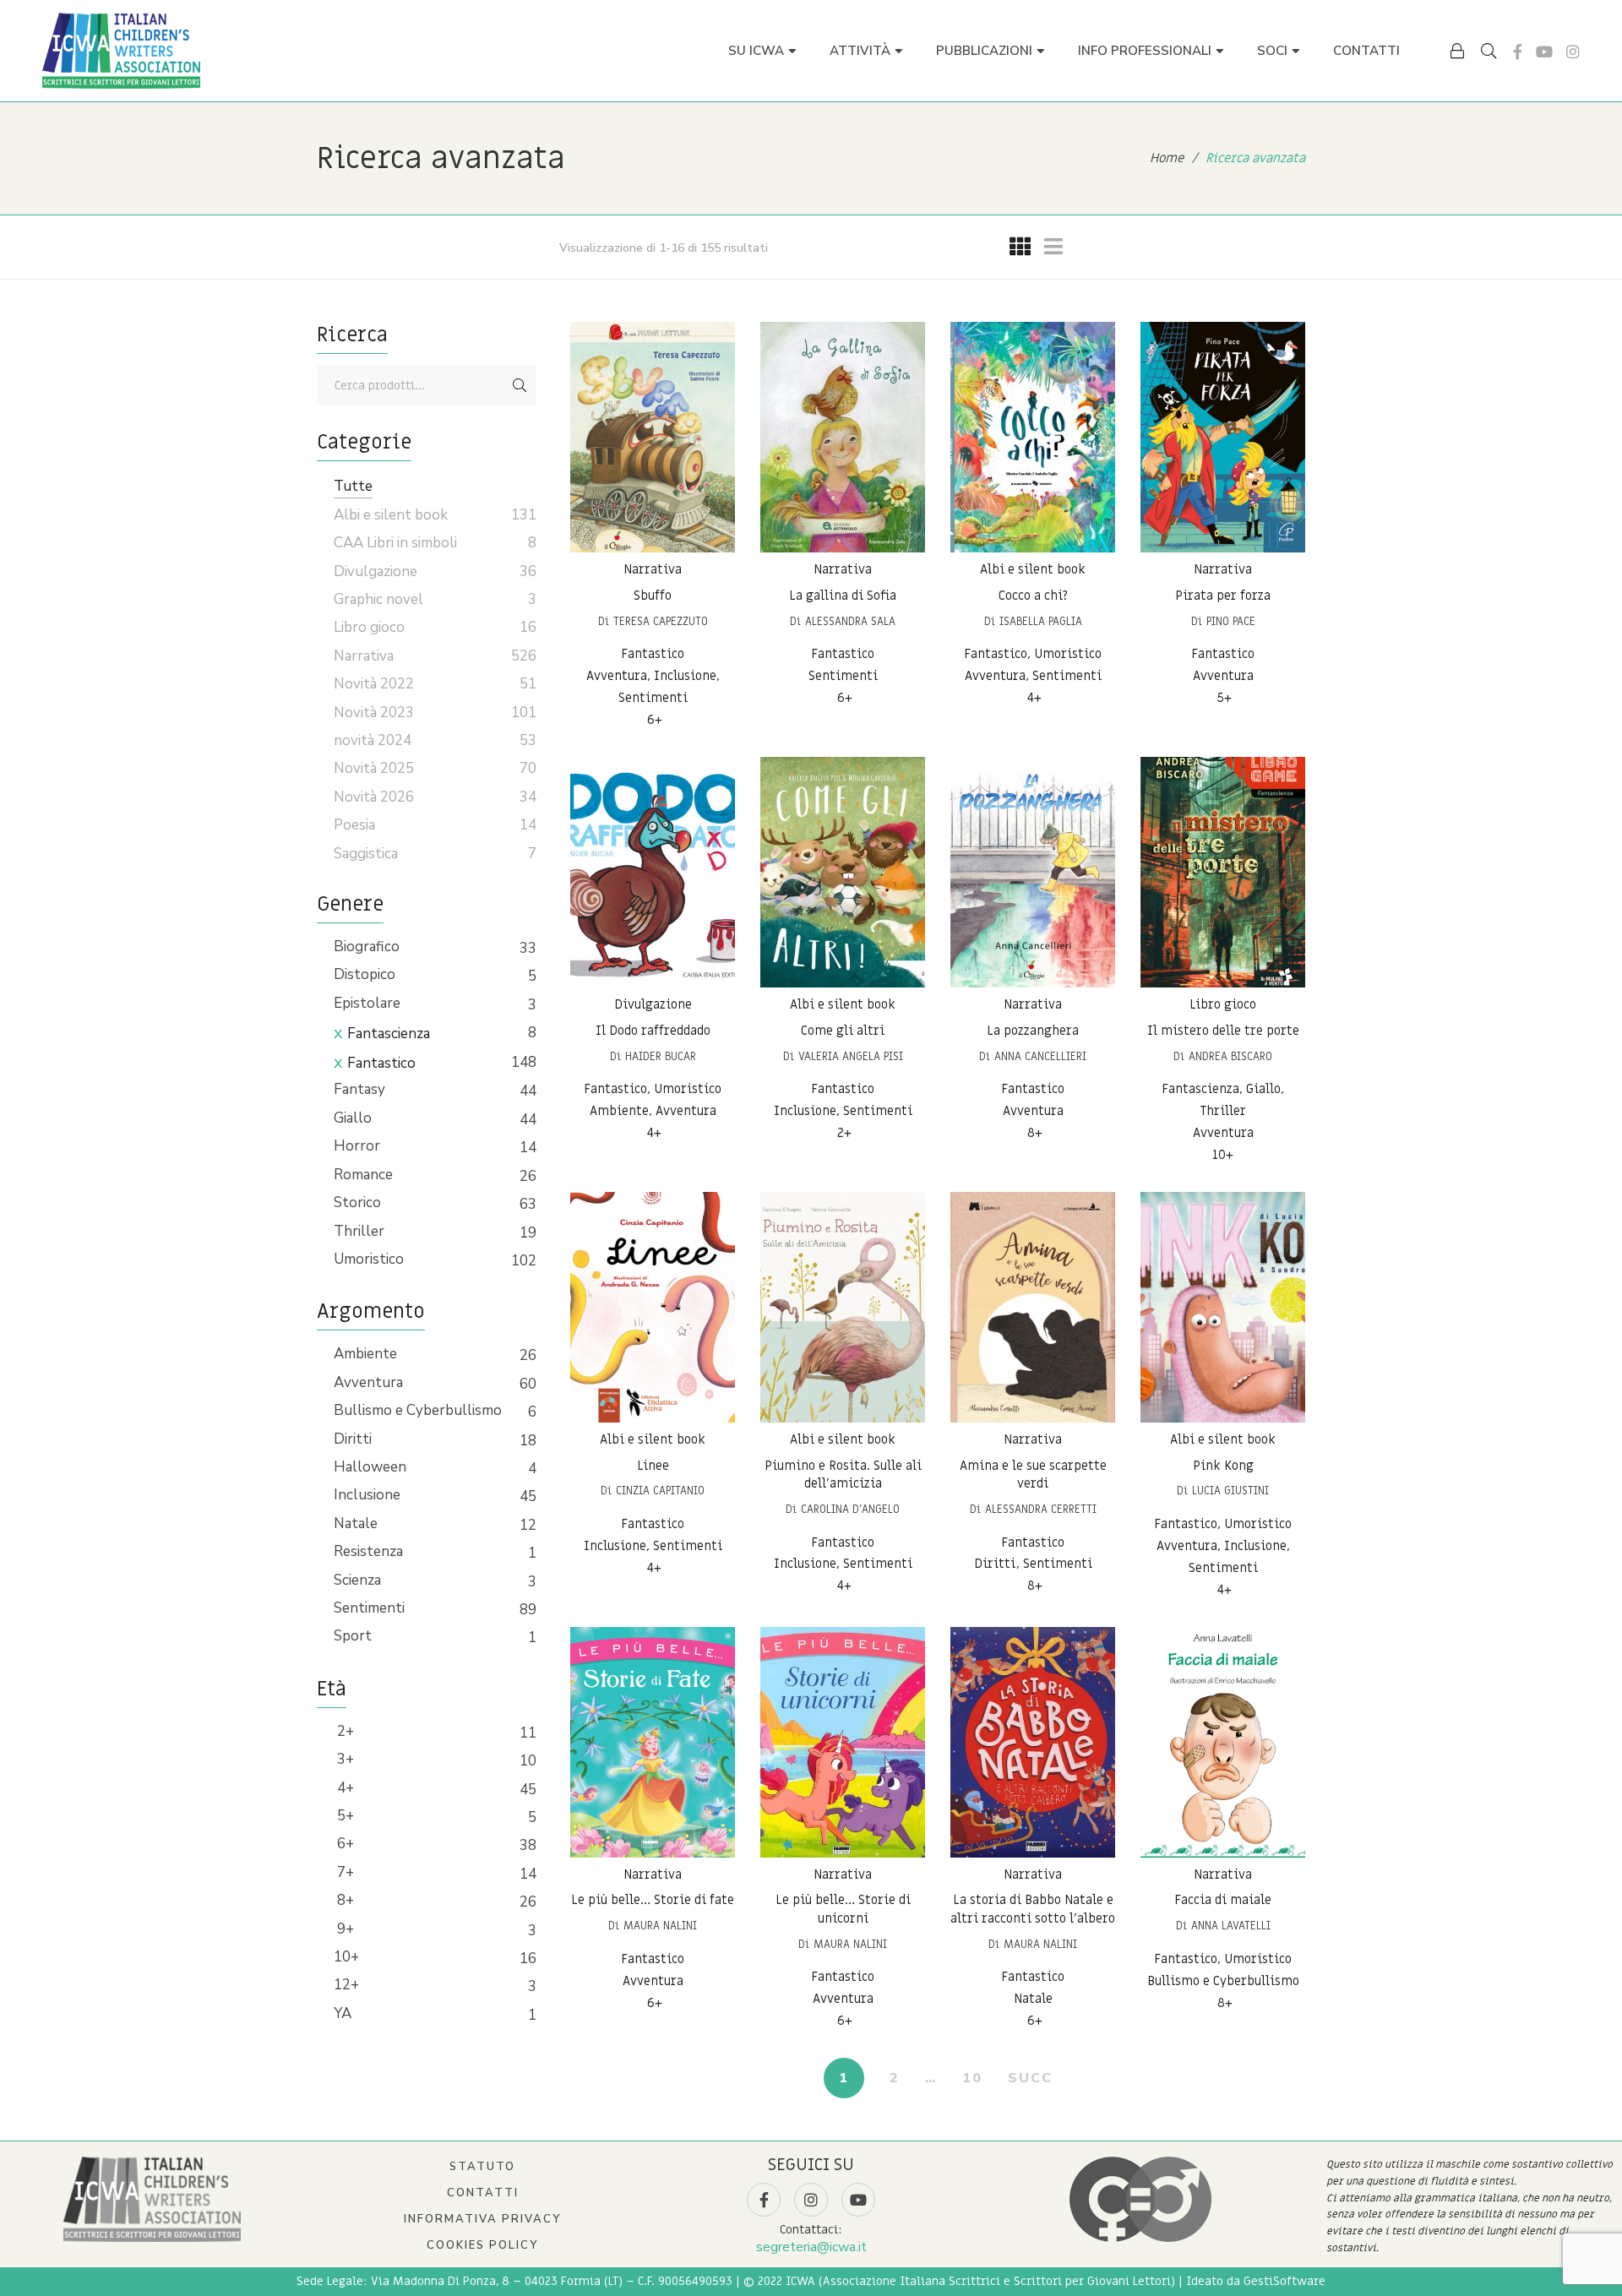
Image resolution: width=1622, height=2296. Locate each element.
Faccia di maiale (1223, 1901)
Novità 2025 (374, 768)
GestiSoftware (1285, 2281)
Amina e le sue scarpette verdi (1033, 1475)
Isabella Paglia (1041, 621)
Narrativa (653, 569)
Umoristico (369, 1259)
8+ (344, 1900)
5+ (344, 1816)
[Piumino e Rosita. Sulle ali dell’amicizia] (843, 1307)
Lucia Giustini (1230, 1491)
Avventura (368, 1382)
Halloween (370, 1467)
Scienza (357, 1580)
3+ (344, 1759)
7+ (344, 1872)
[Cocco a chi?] (1033, 437)
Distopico (365, 974)
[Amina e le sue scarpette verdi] (1033, 1307)
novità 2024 (373, 740)
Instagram (1573, 52)
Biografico (367, 947)
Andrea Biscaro (1230, 1056)
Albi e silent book (1033, 569)
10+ (346, 1957)
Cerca (520, 385)
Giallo (353, 1118)
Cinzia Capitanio (660, 1491)
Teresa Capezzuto (661, 621)
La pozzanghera (1033, 1031)
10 (972, 2078)
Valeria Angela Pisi (851, 1056)
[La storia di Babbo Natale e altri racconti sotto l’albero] (1033, 1742)
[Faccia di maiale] (1223, 1742)
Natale (356, 1523)
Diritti (353, 1439)
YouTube (1544, 52)
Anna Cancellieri (1040, 1056)
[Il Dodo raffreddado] (653, 872)
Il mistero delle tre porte (1223, 1031)
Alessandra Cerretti (1041, 1509)
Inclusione (367, 1495)
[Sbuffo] (653, 437)
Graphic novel (378, 599)
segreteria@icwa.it (811, 2247)
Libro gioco (1223, 1004)
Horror (357, 1146)
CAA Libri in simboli (395, 543)
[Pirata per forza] (1223, 437)
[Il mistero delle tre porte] (1223, 872)
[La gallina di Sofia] (843, 437)
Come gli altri (843, 1031)
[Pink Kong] (1223, 1307)
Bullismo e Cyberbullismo (418, 1410)
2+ (344, 1731)
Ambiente (365, 1354)
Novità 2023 (374, 713)
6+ (344, 1844)
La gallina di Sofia (843, 596)
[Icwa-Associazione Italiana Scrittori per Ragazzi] (121, 51)
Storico (357, 1202)
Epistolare (367, 1003)
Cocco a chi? (1033, 596)
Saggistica (366, 854)
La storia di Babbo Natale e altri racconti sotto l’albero (1033, 1910)
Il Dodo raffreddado (653, 1031)
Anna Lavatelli (1231, 1926)
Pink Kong (1223, 1466)
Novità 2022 (374, 684)
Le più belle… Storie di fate (653, 1901)
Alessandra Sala (850, 621)
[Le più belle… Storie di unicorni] (843, 1742)
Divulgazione (653, 1004)
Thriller (359, 1231)
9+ (344, 1929)
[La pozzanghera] (1033, 872)
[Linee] (653, 1307)
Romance (363, 1175)
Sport (353, 1636)
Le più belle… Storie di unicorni (843, 1910)
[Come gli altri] (843, 872)
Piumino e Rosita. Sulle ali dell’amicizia (843, 1475)
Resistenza (368, 1551)
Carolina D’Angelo (850, 1509)
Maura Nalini (660, 1926)
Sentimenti (369, 1608)
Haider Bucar (661, 1056)
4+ (344, 1788)
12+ (346, 1985)
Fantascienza (389, 1034)
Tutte (353, 486)
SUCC (1030, 2078)
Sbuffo (653, 596)
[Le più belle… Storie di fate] (653, 1742)
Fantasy (359, 1089)
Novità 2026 (374, 797)
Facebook (1518, 52)
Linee (653, 1466)
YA (343, 2013)
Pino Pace (1231, 621)
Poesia (354, 825)
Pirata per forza (1223, 596)
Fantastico (381, 1063)
